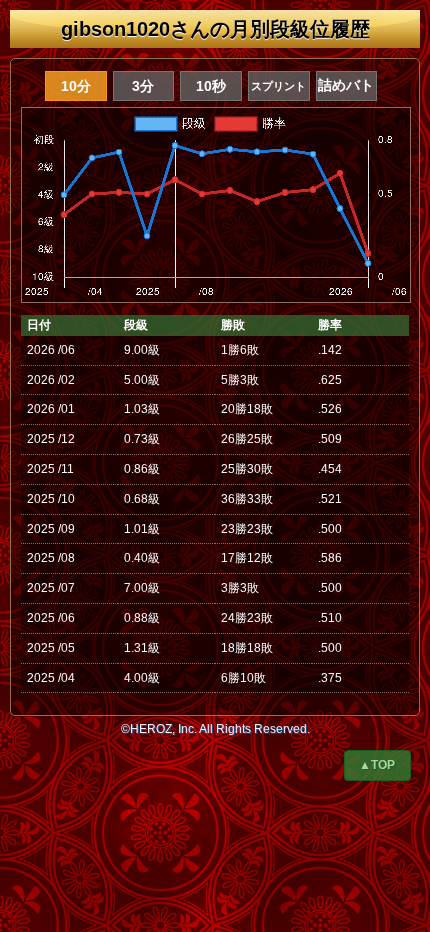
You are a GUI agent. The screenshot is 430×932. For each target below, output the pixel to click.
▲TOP (377, 765)
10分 (76, 86)
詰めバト (346, 85)
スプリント (278, 86)
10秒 (211, 86)
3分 (143, 86)
